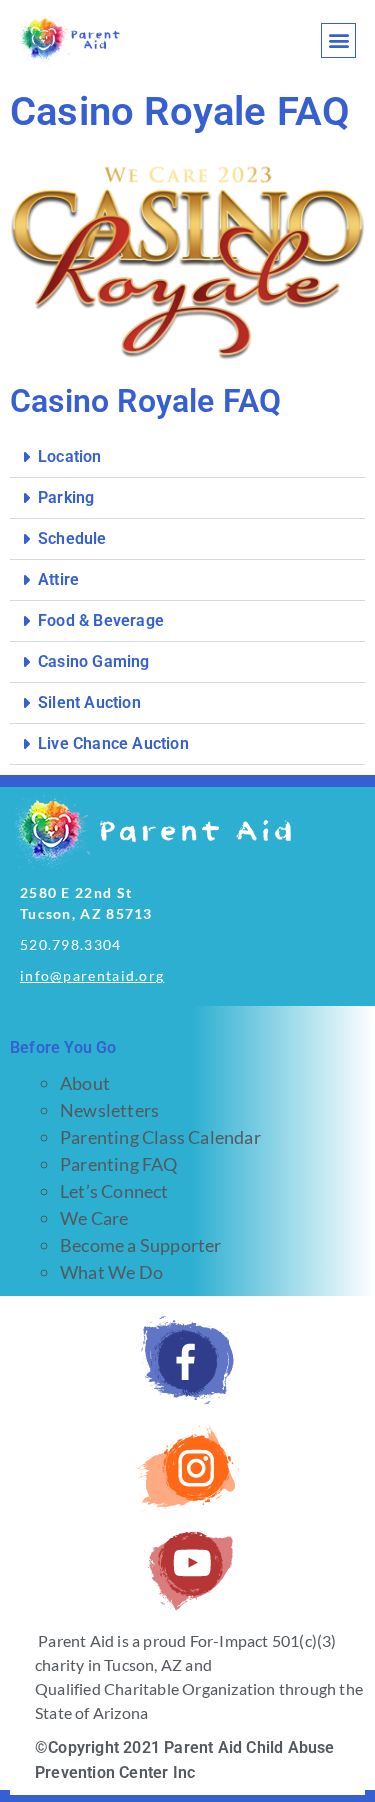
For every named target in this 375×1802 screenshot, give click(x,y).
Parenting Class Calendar (160, 1137)
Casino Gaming (94, 661)
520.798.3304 (71, 944)
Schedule (72, 538)
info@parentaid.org (92, 975)
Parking (66, 497)
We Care (94, 1218)
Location (70, 456)
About (85, 1083)
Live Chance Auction (113, 743)
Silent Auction (89, 702)
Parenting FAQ (119, 1164)
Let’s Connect (114, 1191)
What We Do (111, 1272)
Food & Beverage (101, 620)
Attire (58, 579)
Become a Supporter (141, 1245)
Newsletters (109, 1110)
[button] (338, 40)
